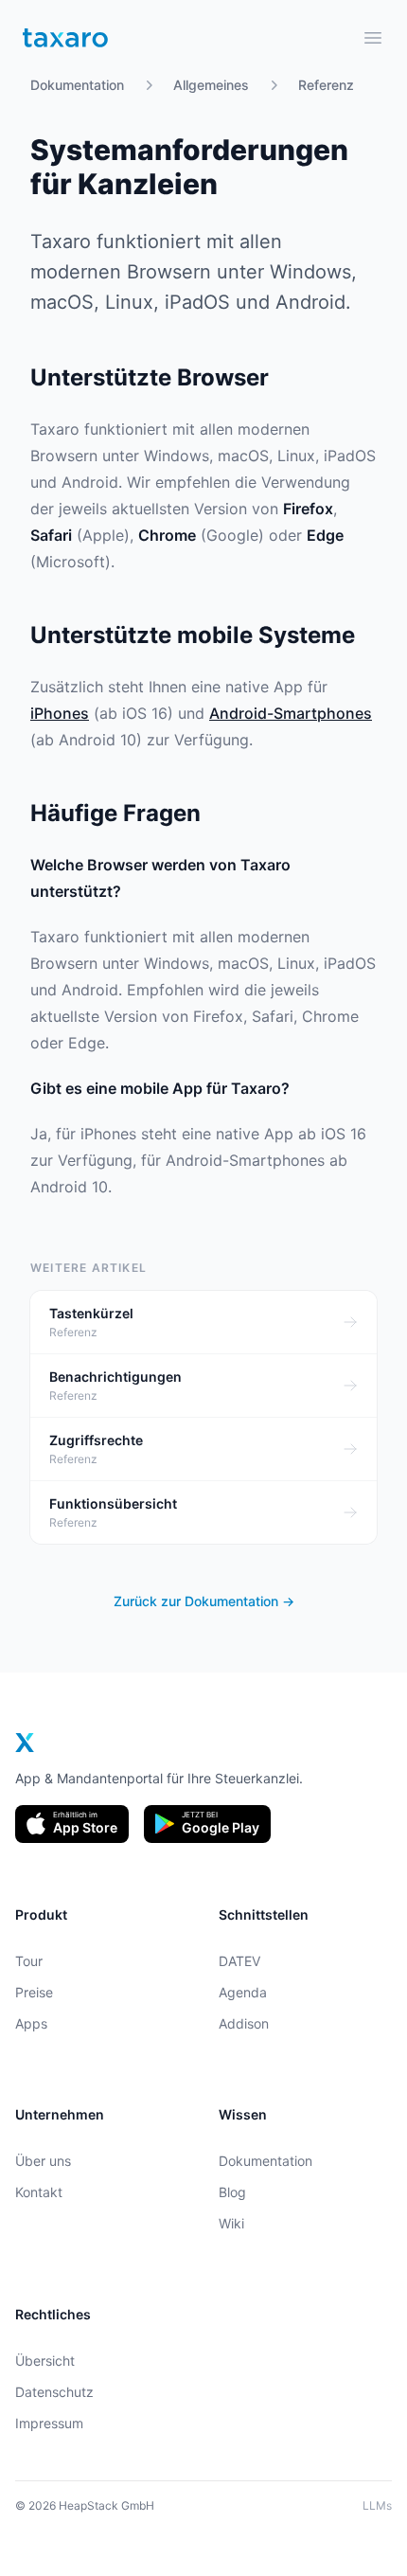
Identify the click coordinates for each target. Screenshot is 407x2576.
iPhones (60, 713)
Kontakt (39, 2192)
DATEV (239, 1961)
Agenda (243, 1992)
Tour (29, 1961)
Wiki (231, 2223)
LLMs (377, 2505)
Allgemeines (211, 85)
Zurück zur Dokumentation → (204, 1601)
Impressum (49, 2423)
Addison (244, 2023)
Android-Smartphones (291, 713)
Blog (232, 2192)
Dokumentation (77, 85)
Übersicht (45, 2361)
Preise (34, 1992)
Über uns (43, 2161)
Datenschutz (54, 2392)
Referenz (326, 85)
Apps (31, 2023)
